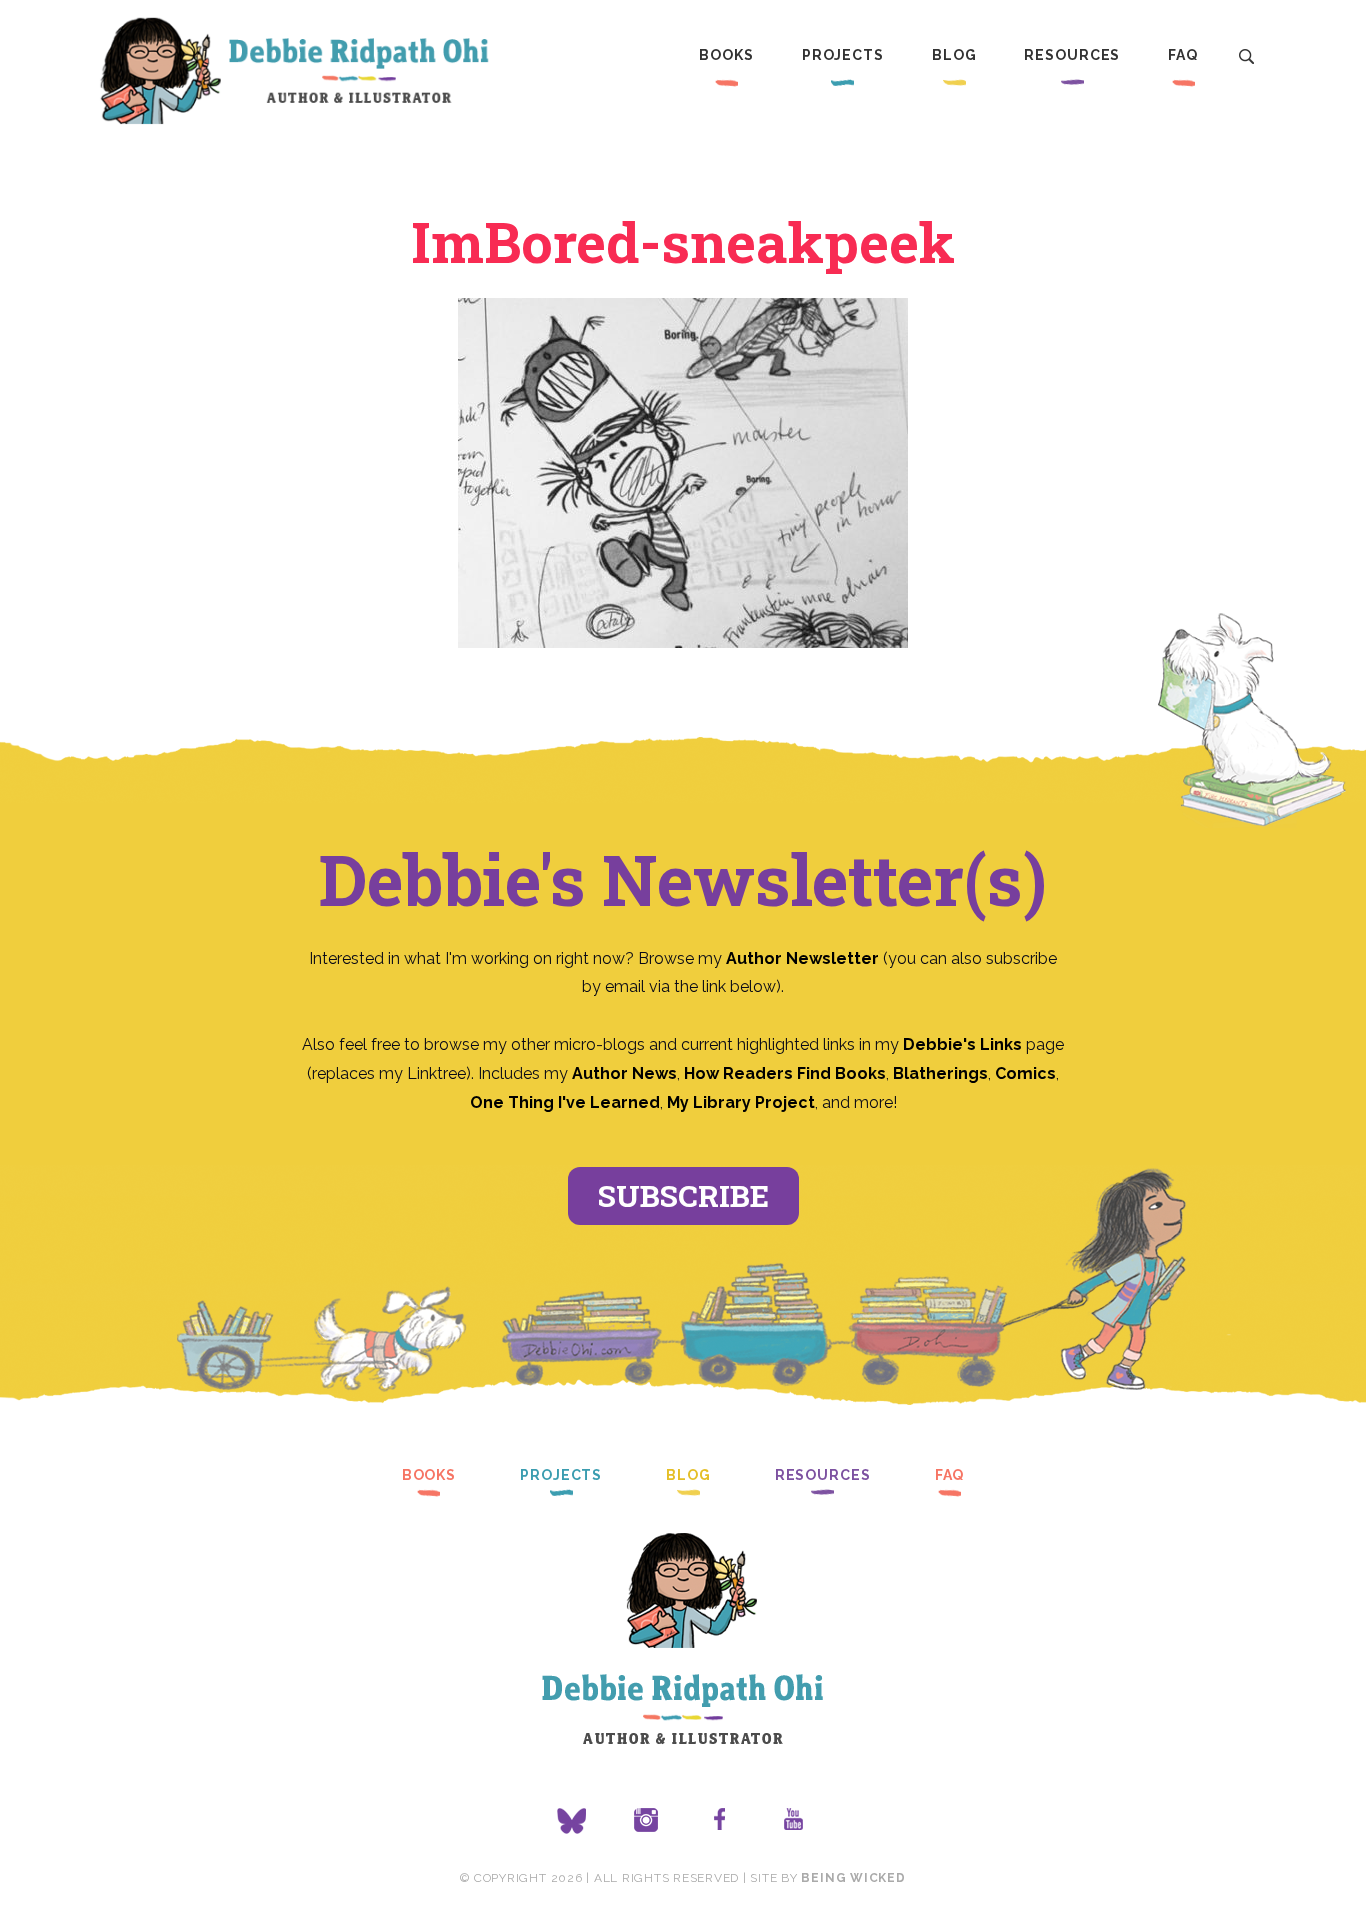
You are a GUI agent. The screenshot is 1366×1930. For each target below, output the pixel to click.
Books (726, 55)
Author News (624, 1073)
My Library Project (741, 1102)
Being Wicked (853, 1878)
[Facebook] (720, 1821)
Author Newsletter (804, 958)
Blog (954, 55)
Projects (843, 55)
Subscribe (683, 1195)
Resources (1072, 55)
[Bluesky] (572, 1821)
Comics (1025, 1073)
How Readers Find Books (785, 1073)
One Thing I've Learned (565, 1102)
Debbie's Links (962, 1044)
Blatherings (940, 1073)
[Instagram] (646, 1821)
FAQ (1183, 55)
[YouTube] (794, 1821)
